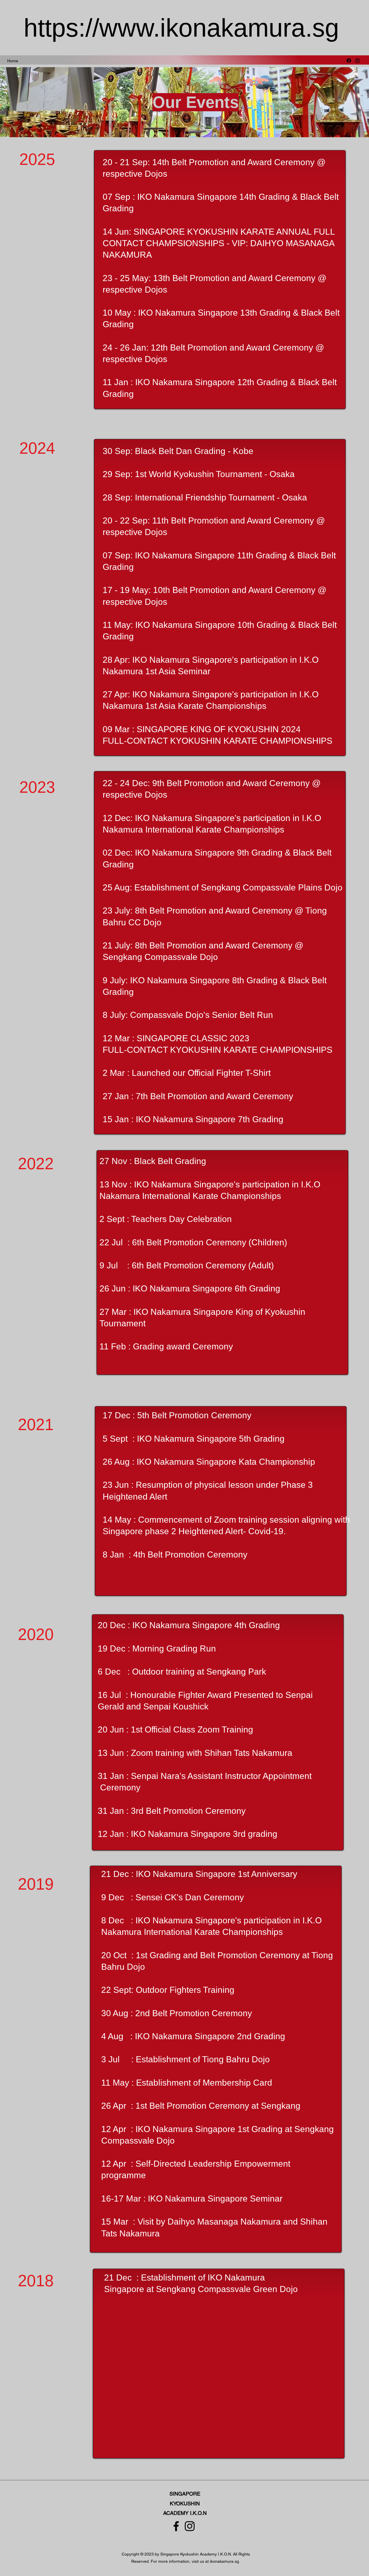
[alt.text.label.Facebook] (349, 61)
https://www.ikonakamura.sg (181, 28)
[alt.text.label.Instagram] (357, 61)
